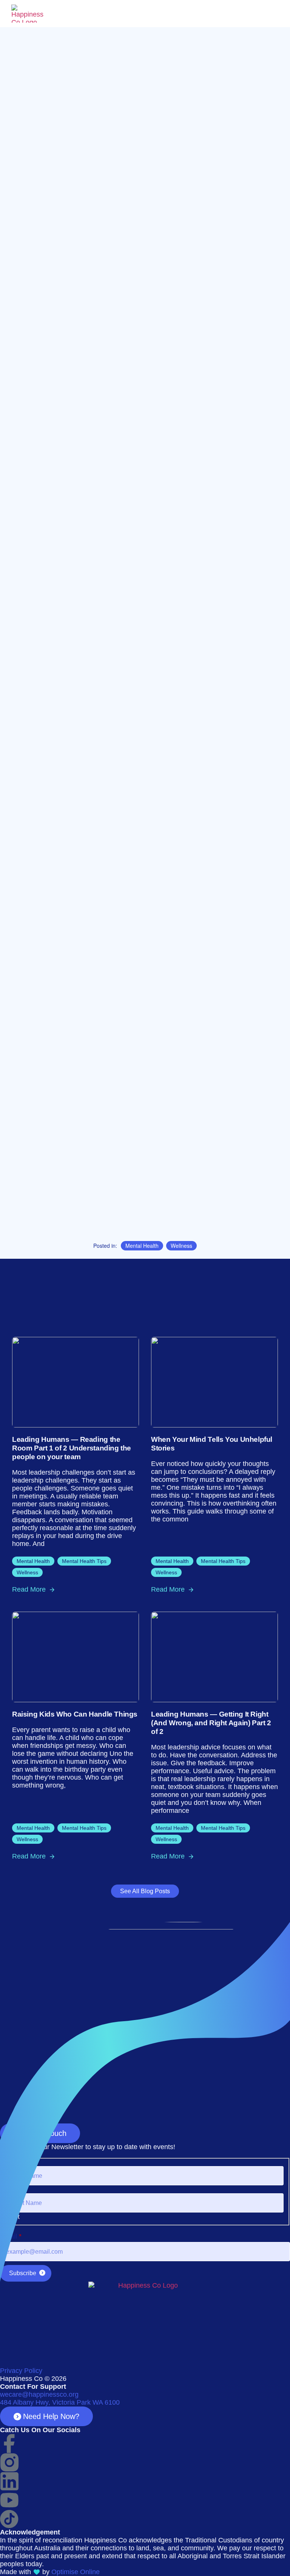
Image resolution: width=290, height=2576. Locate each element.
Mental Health (142, 1246)
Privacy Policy (21, 2371)
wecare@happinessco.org (39, 2394)
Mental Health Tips (84, 1561)
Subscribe (23, 2273)
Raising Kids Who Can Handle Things (75, 1714)
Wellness (181, 1246)
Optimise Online (76, 2572)
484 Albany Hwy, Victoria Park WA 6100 (60, 2402)
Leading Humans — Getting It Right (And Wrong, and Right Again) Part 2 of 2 (211, 1723)
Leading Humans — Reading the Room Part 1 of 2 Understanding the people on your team (72, 1448)
